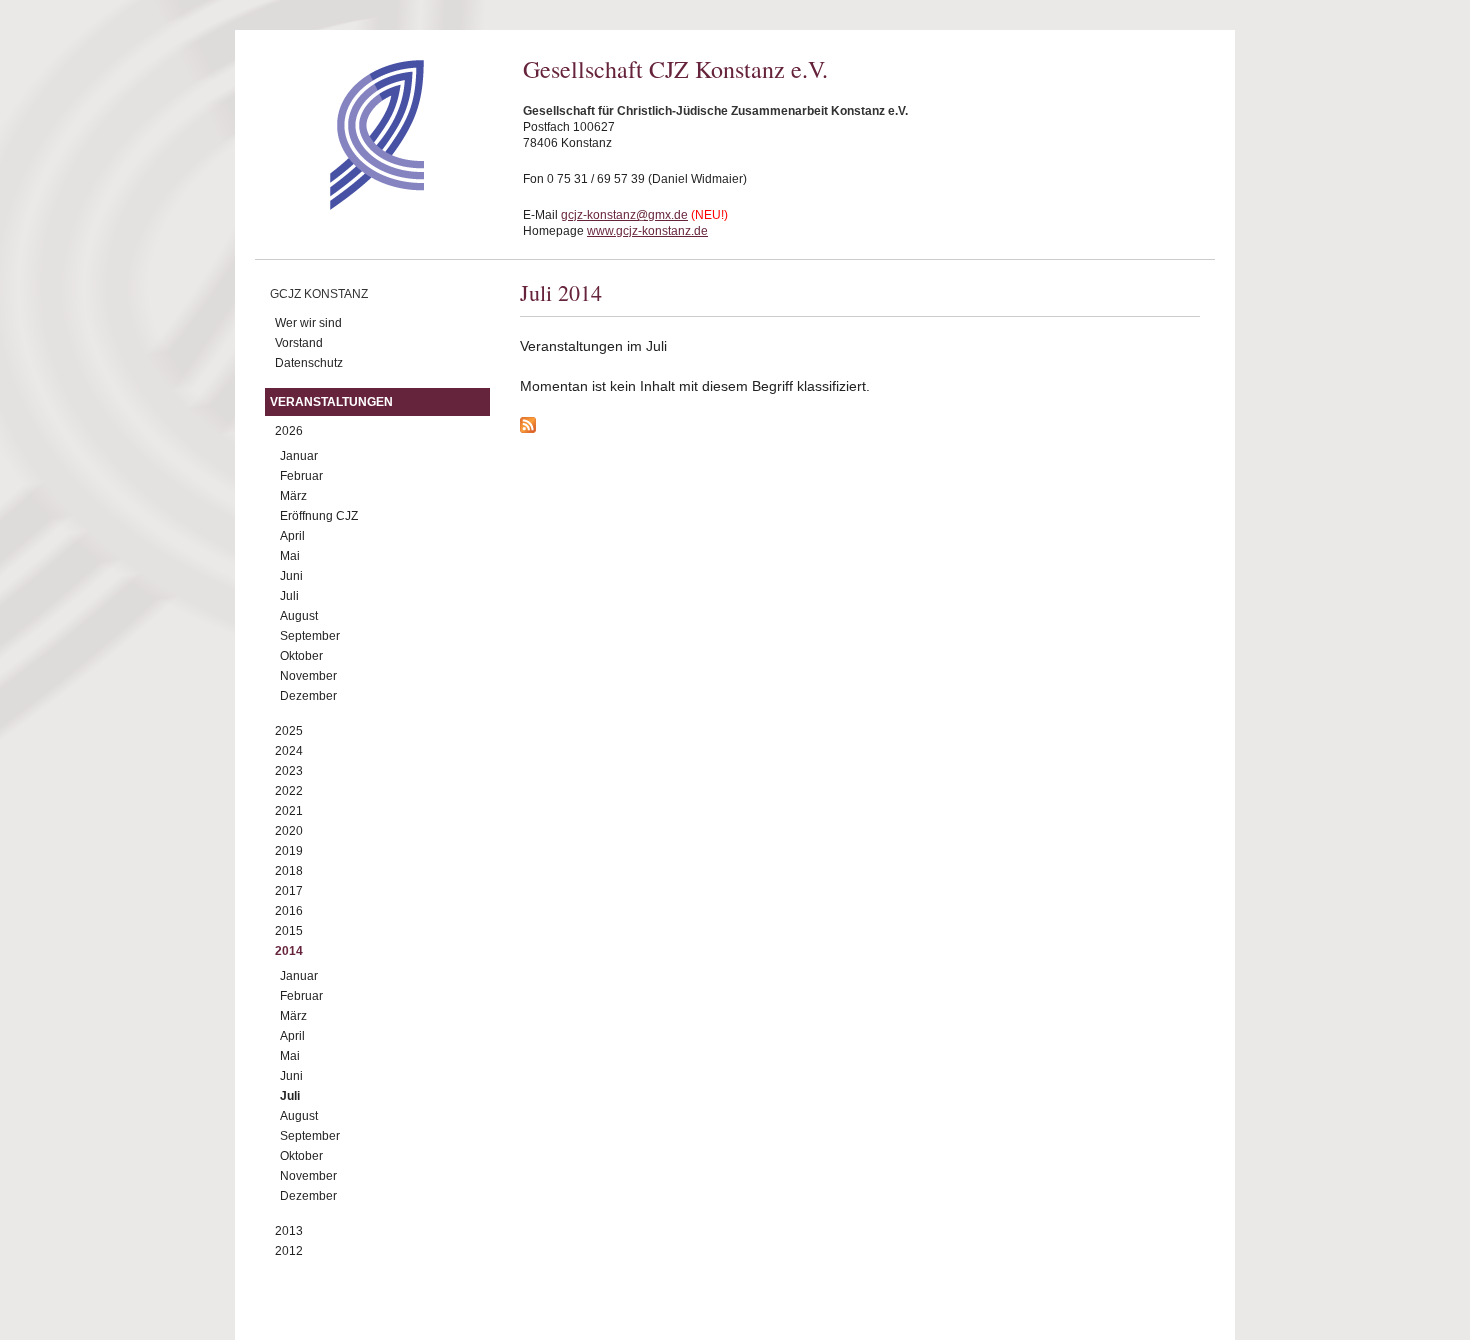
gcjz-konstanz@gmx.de (624, 215)
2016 (289, 911)
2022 (289, 791)
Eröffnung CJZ (319, 516)
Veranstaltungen (331, 402)
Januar (299, 456)
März (293, 496)
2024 (289, 751)
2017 (289, 891)
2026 (289, 431)
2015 (289, 931)
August (299, 616)
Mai (290, 556)
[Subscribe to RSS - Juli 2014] (860, 428)
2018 (289, 871)
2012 (289, 1251)
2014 (289, 951)
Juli (289, 596)
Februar (301, 476)
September (310, 636)
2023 (289, 771)
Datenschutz (309, 363)
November (308, 676)
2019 (289, 851)
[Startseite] (341, 205)
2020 (289, 831)
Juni (291, 576)
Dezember (308, 696)
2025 (289, 731)
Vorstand (299, 343)
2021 (289, 811)
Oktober (301, 656)
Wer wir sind (308, 323)
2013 (289, 1231)
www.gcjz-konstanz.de (647, 231)
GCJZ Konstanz (319, 294)
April (292, 536)
